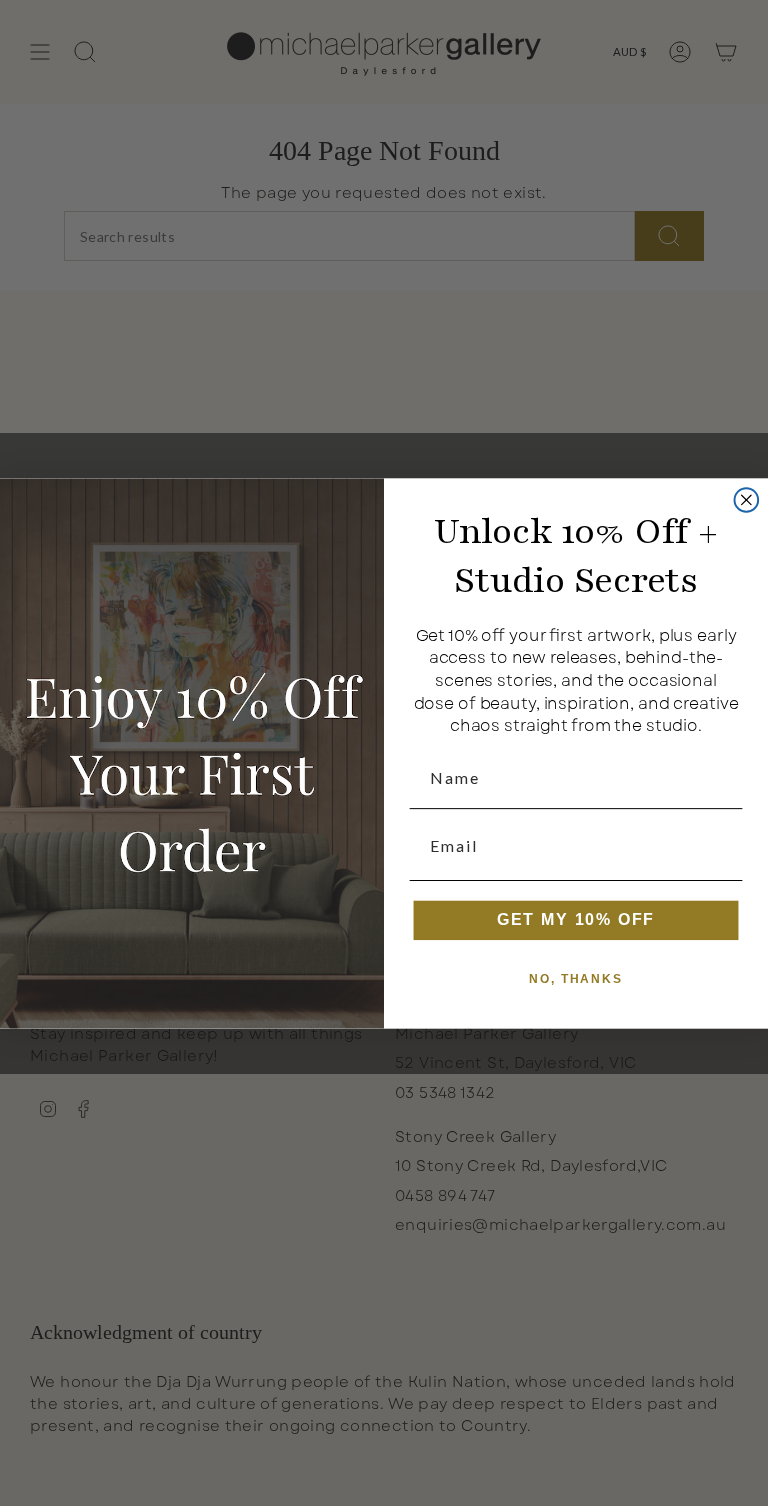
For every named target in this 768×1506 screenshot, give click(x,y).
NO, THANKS (576, 979)
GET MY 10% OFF (576, 919)
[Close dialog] (747, 500)
